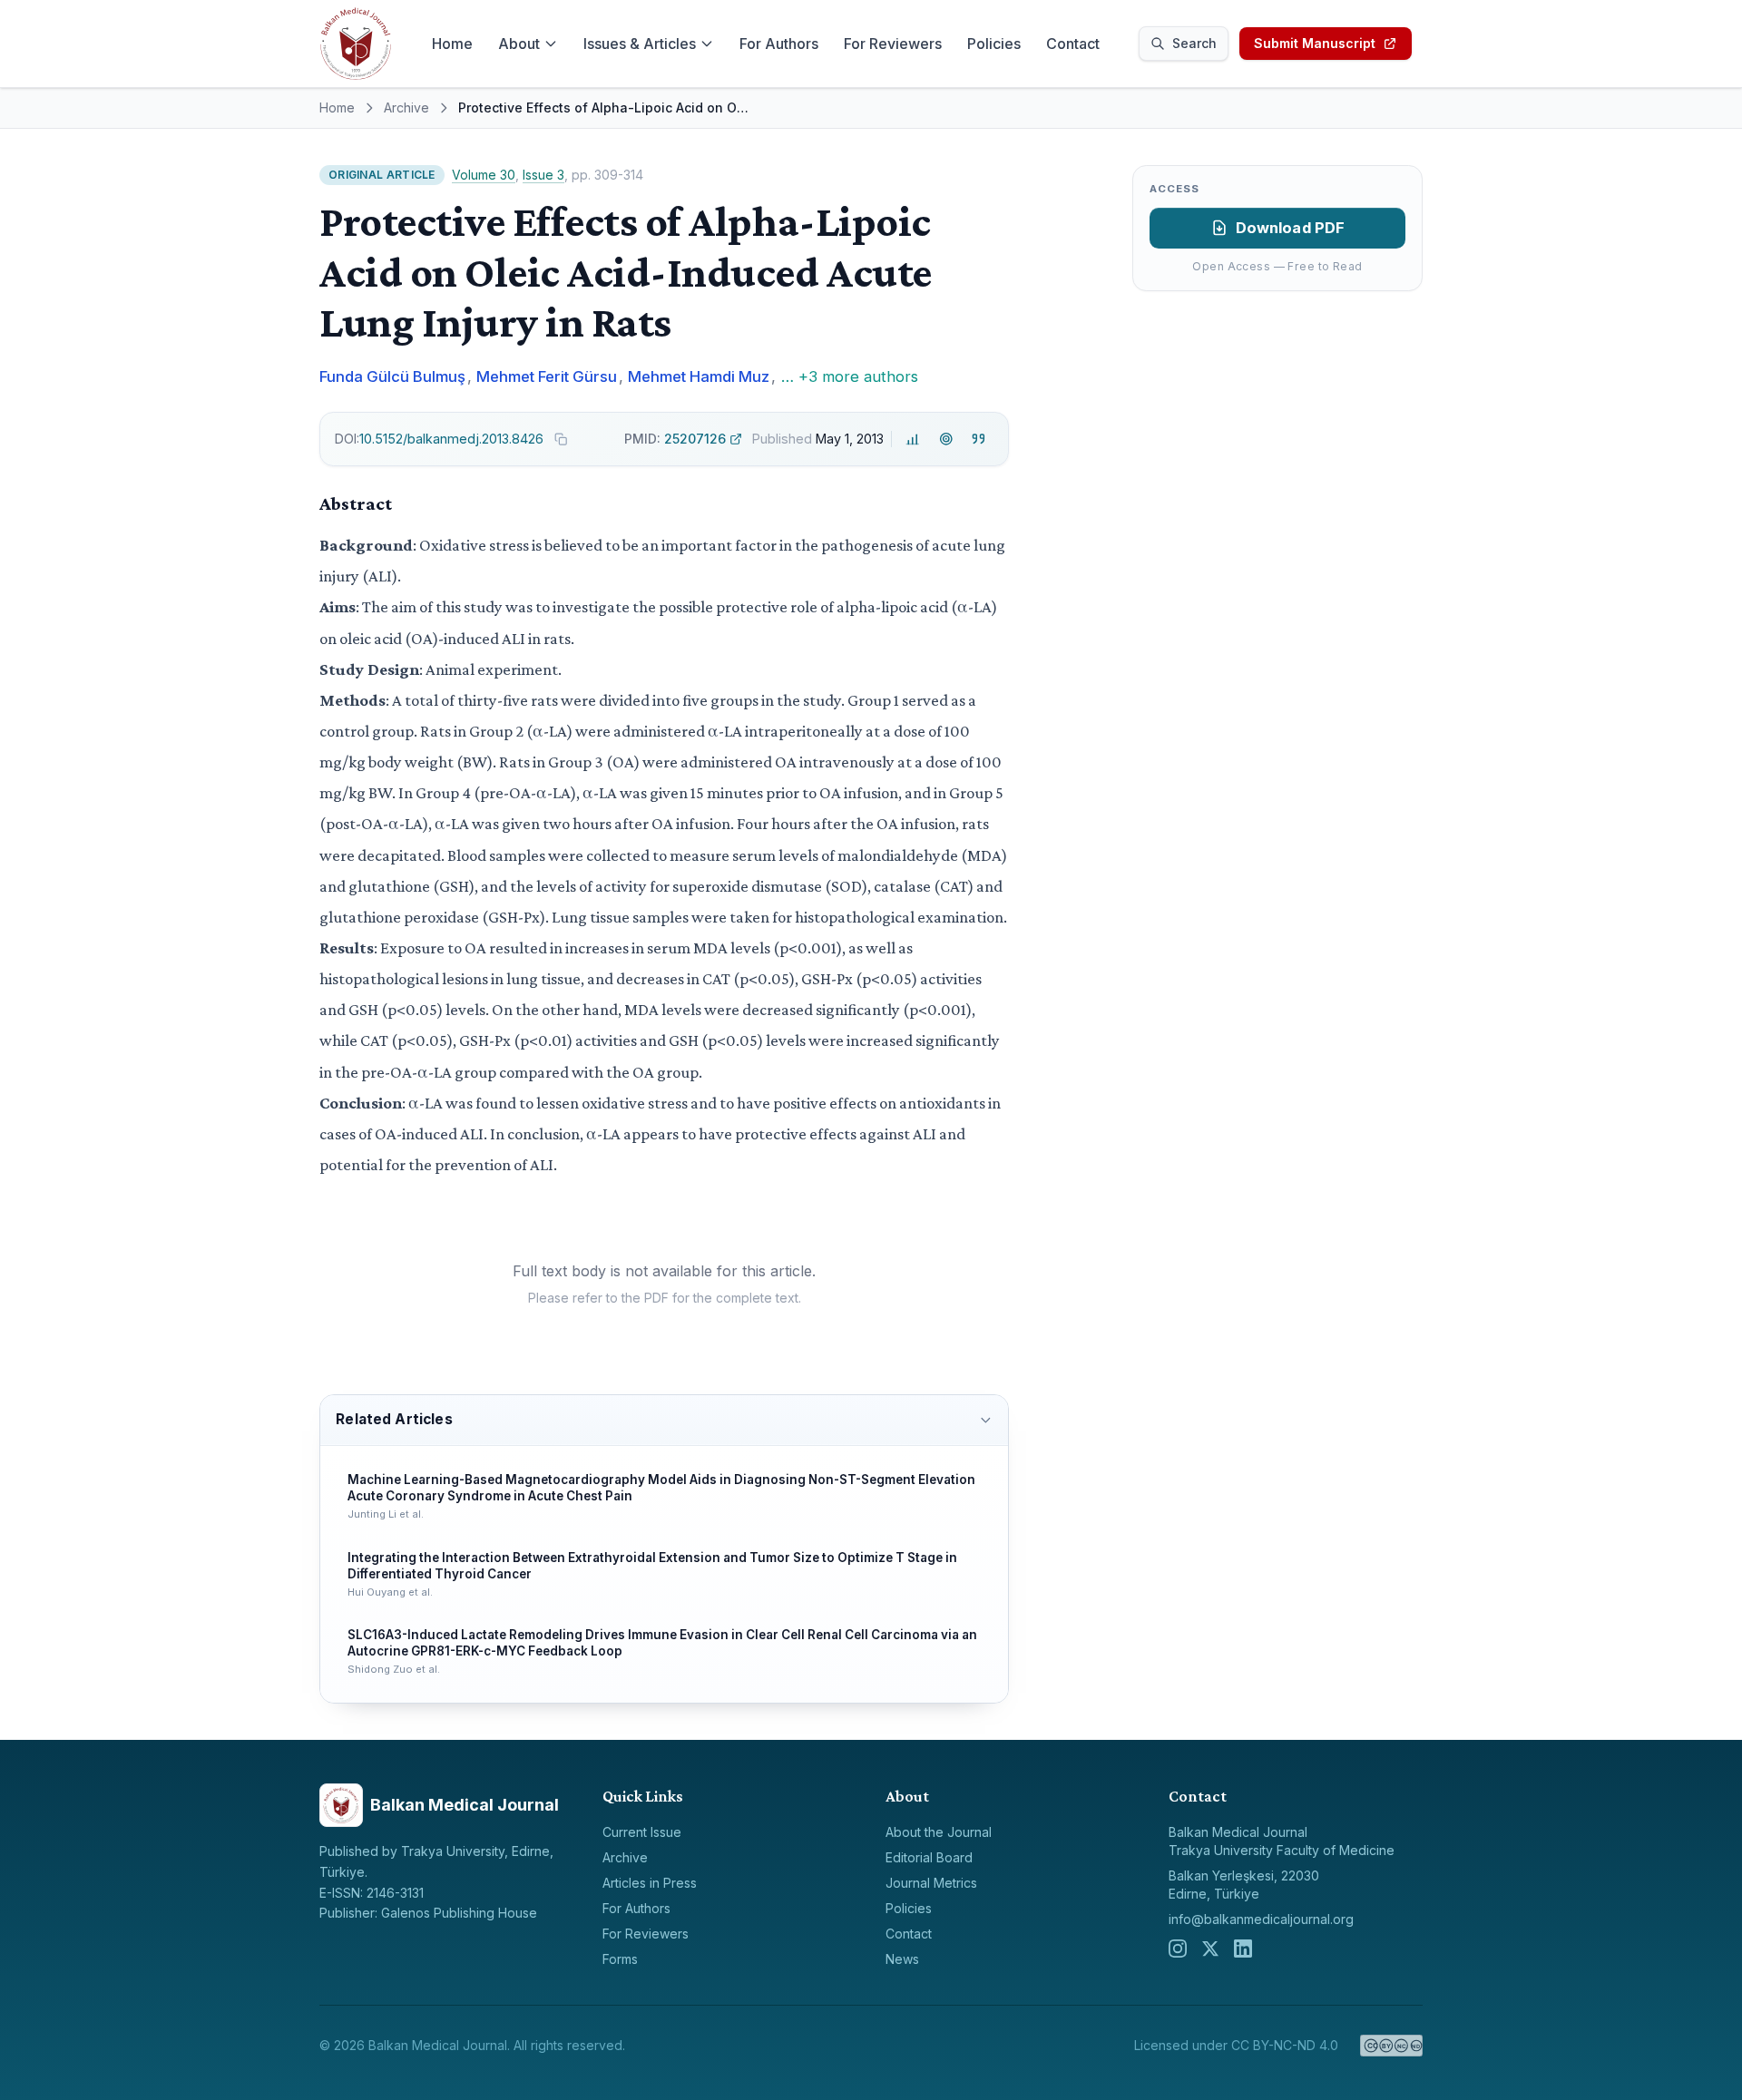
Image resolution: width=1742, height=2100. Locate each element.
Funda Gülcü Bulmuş (392, 376)
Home (452, 44)
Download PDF (1291, 228)
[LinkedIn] (1243, 1949)
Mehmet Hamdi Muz (699, 376)
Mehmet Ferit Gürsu (547, 376)
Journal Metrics (931, 1883)
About (519, 44)
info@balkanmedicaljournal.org (1261, 1919)
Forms (620, 1959)
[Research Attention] (946, 440)
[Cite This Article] (979, 440)
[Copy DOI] (561, 439)
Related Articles (394, 1419)
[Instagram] (1178, 1949)
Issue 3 (543, 175)
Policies (994, 44)
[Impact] (913, 440)
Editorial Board (929, 1857)
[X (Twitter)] (1210, 1949)
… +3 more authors (850, 376)
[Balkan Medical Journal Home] (356, 44)
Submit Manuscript (1315, 43)
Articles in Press (650, 1883)
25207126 (675, 439)
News (902, 1959)
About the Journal (939, 1832)
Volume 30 (484, 175)
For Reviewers (893, 44)
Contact (1073, 44)
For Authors (779, 44)
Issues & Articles (640, 44)
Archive (406, 107)
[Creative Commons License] (1391, 2046)
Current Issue (642, 1832)
